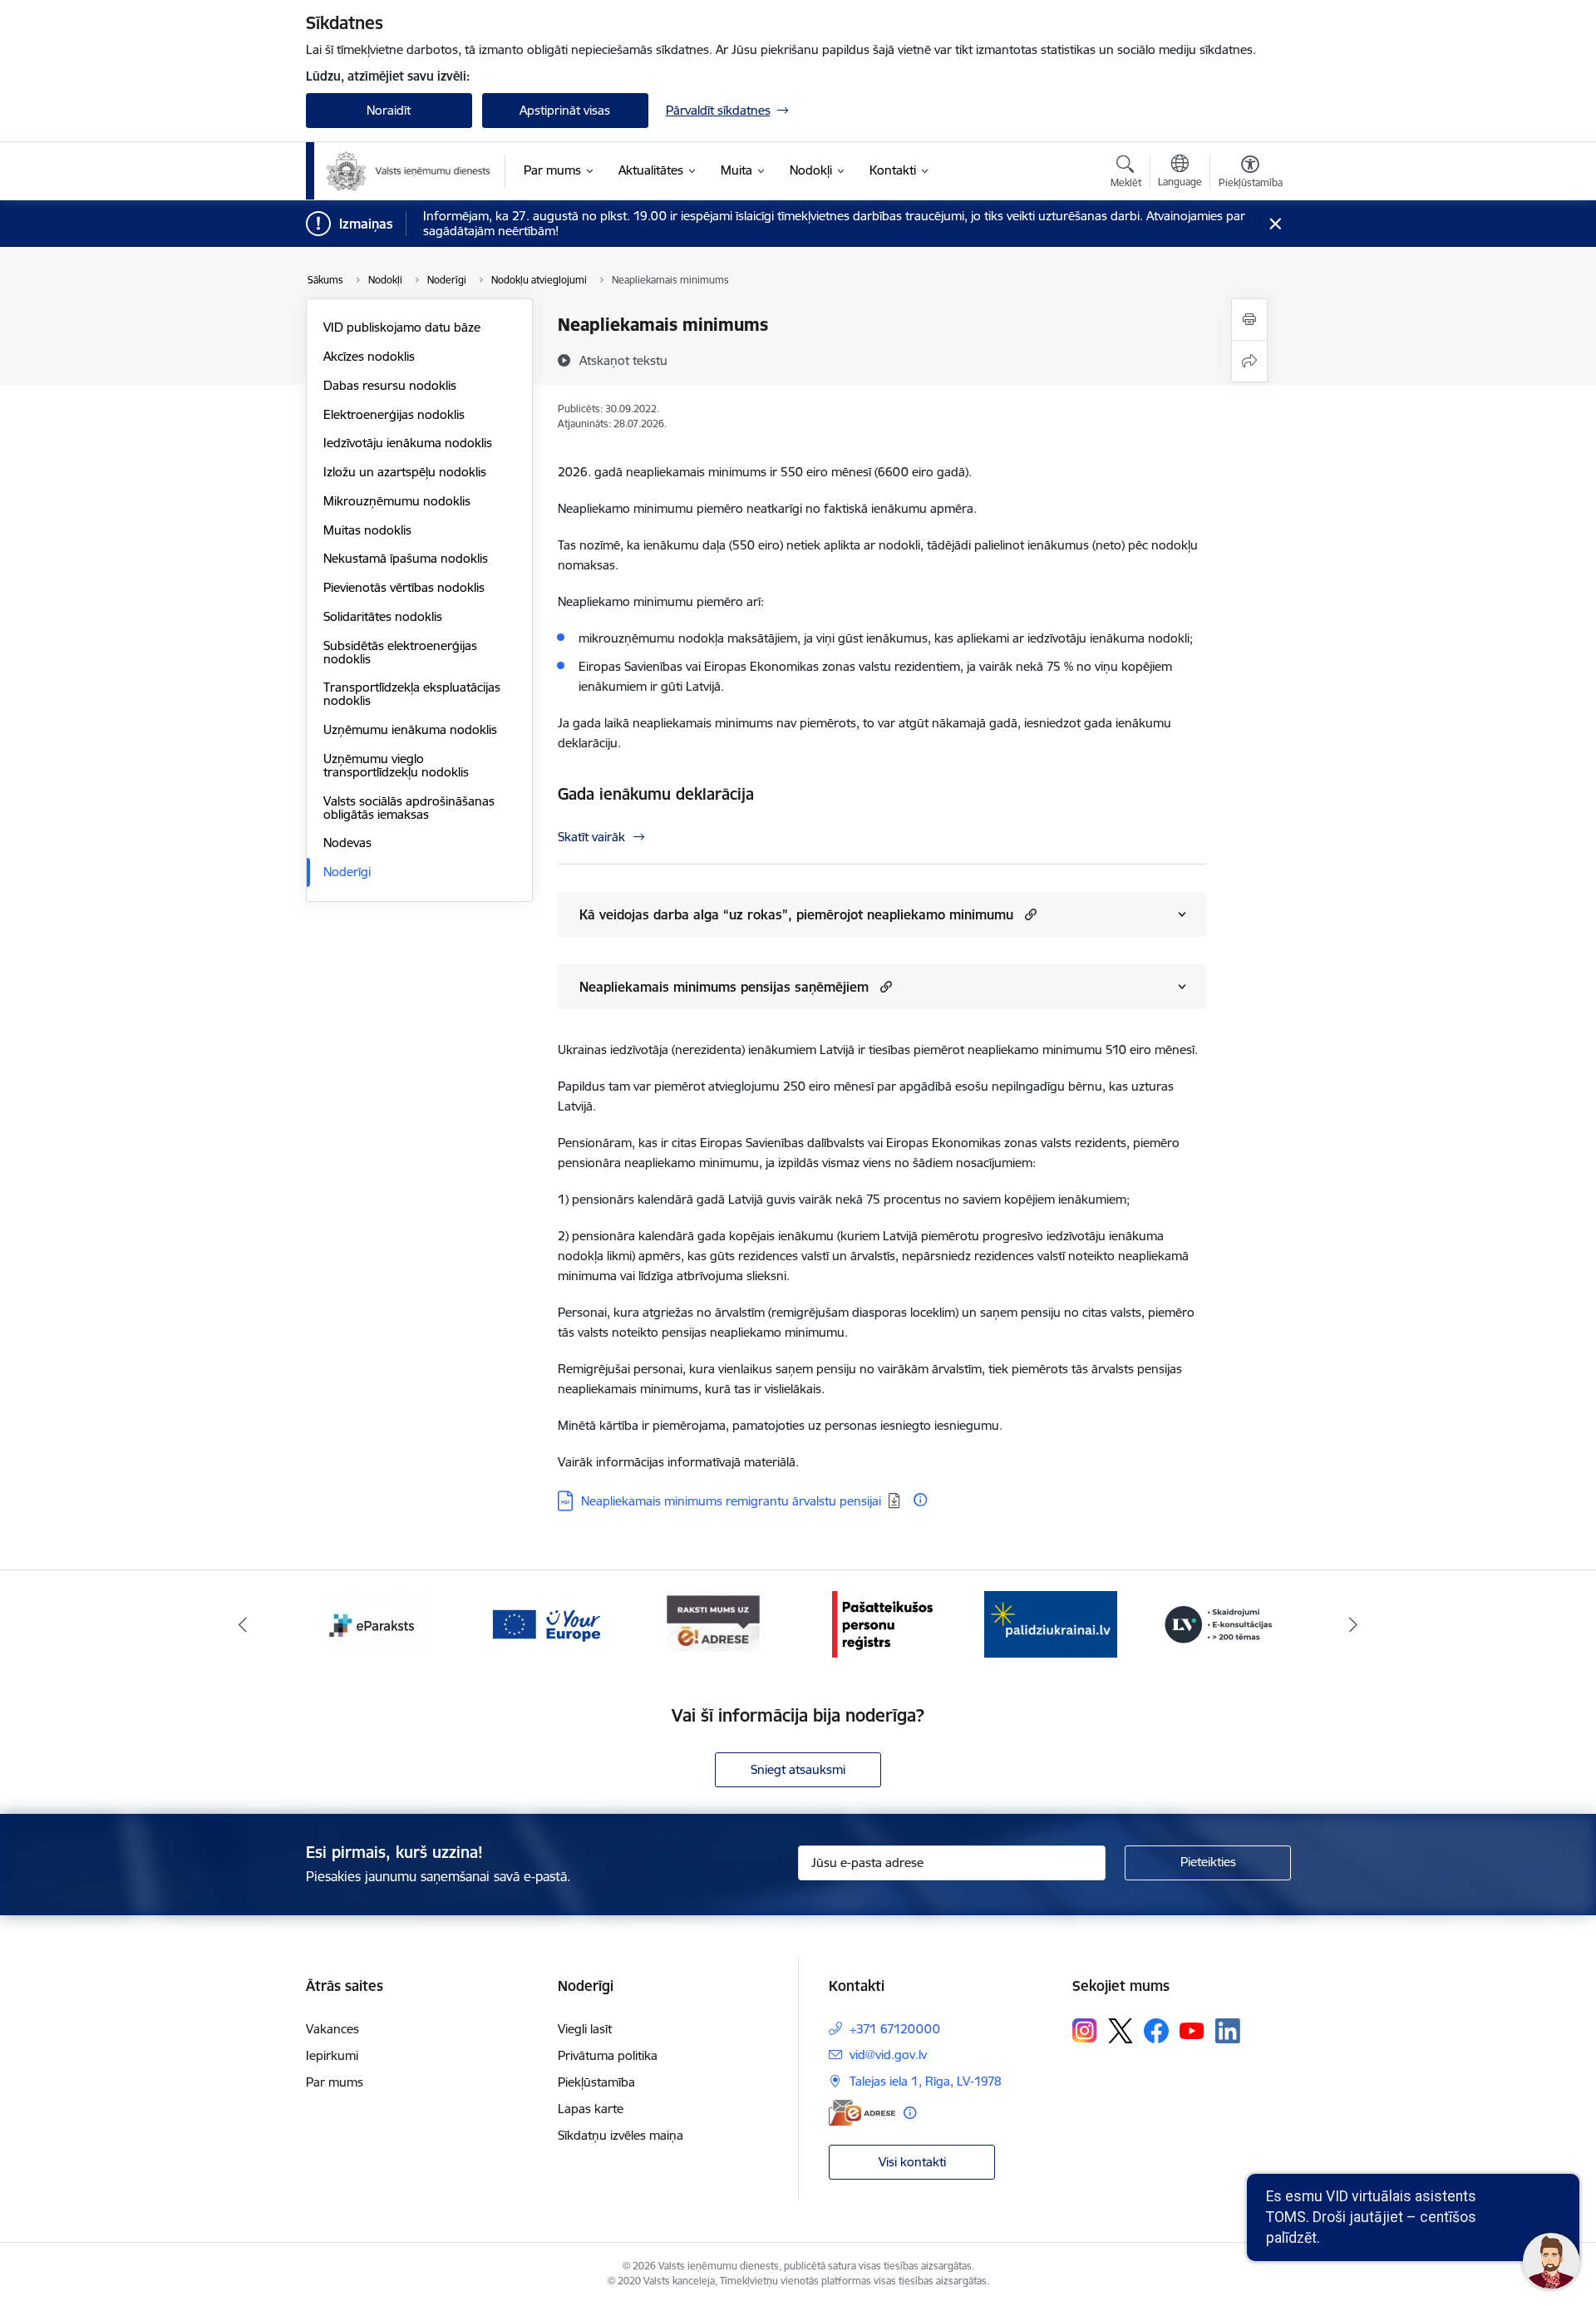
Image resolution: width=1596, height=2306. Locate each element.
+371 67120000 (895, 2029)
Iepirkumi (332, 2055)
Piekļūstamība (596, 2082)
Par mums (335, 2082)
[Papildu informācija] (920, 1500)
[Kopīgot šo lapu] (1249, 361)
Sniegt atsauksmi (798, 1769)
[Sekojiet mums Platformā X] (1121, 2031)
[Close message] (1275, 224)
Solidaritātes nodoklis (383, 616)
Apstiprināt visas (565, 110)
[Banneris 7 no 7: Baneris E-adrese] (545, 1623)
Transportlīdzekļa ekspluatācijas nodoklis (412, 694)
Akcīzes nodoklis (369, 356)
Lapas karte (591, 2109)
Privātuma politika (608, 2055)
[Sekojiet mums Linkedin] (1228, 2031)
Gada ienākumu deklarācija (656, 794)
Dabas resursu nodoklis (390, 385)
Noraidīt (389, 110)
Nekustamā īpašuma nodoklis (406, 558)
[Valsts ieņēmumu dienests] (409, 171)
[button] (1029, 914)
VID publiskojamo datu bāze (402, 327)
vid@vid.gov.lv (888, 2055)
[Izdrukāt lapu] (1249, 320)
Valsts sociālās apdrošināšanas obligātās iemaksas (409, 808)
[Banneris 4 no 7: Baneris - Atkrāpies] (1219, 1623)
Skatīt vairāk (591, 837)
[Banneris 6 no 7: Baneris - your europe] (377, 1623)
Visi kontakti (912, 2162)
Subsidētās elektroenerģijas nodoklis (400, 652)
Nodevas (347, 843)
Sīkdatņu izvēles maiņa (621, 2135)
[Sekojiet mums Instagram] (1085, 2030)
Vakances (332, 2029)
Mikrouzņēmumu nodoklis (397, 501)
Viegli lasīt (585, 2029)
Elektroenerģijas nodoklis (394, 414)
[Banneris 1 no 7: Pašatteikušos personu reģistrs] (714, 1623)
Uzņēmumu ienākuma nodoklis (410, 729)
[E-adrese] (862, 2113)
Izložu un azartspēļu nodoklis (405, 472)
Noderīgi (347, 872)
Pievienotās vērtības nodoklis (404, 587)
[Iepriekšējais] (243, 1624)
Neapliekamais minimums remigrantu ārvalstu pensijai (731, 1501)
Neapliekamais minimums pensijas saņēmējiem (724, 987)
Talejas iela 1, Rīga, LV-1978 (926, 2081)
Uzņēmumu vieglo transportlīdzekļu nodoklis (396, 765)
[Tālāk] (1354, 1624)
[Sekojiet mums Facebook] (1156, 2031)
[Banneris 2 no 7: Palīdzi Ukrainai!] (882, 1623)
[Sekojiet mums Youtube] (1192, 2030)
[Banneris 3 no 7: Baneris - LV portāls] (1051, 1623)
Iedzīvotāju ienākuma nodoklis (408, 443)
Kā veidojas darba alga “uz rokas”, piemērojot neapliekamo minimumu (796, 914)
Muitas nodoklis (367, 530)
